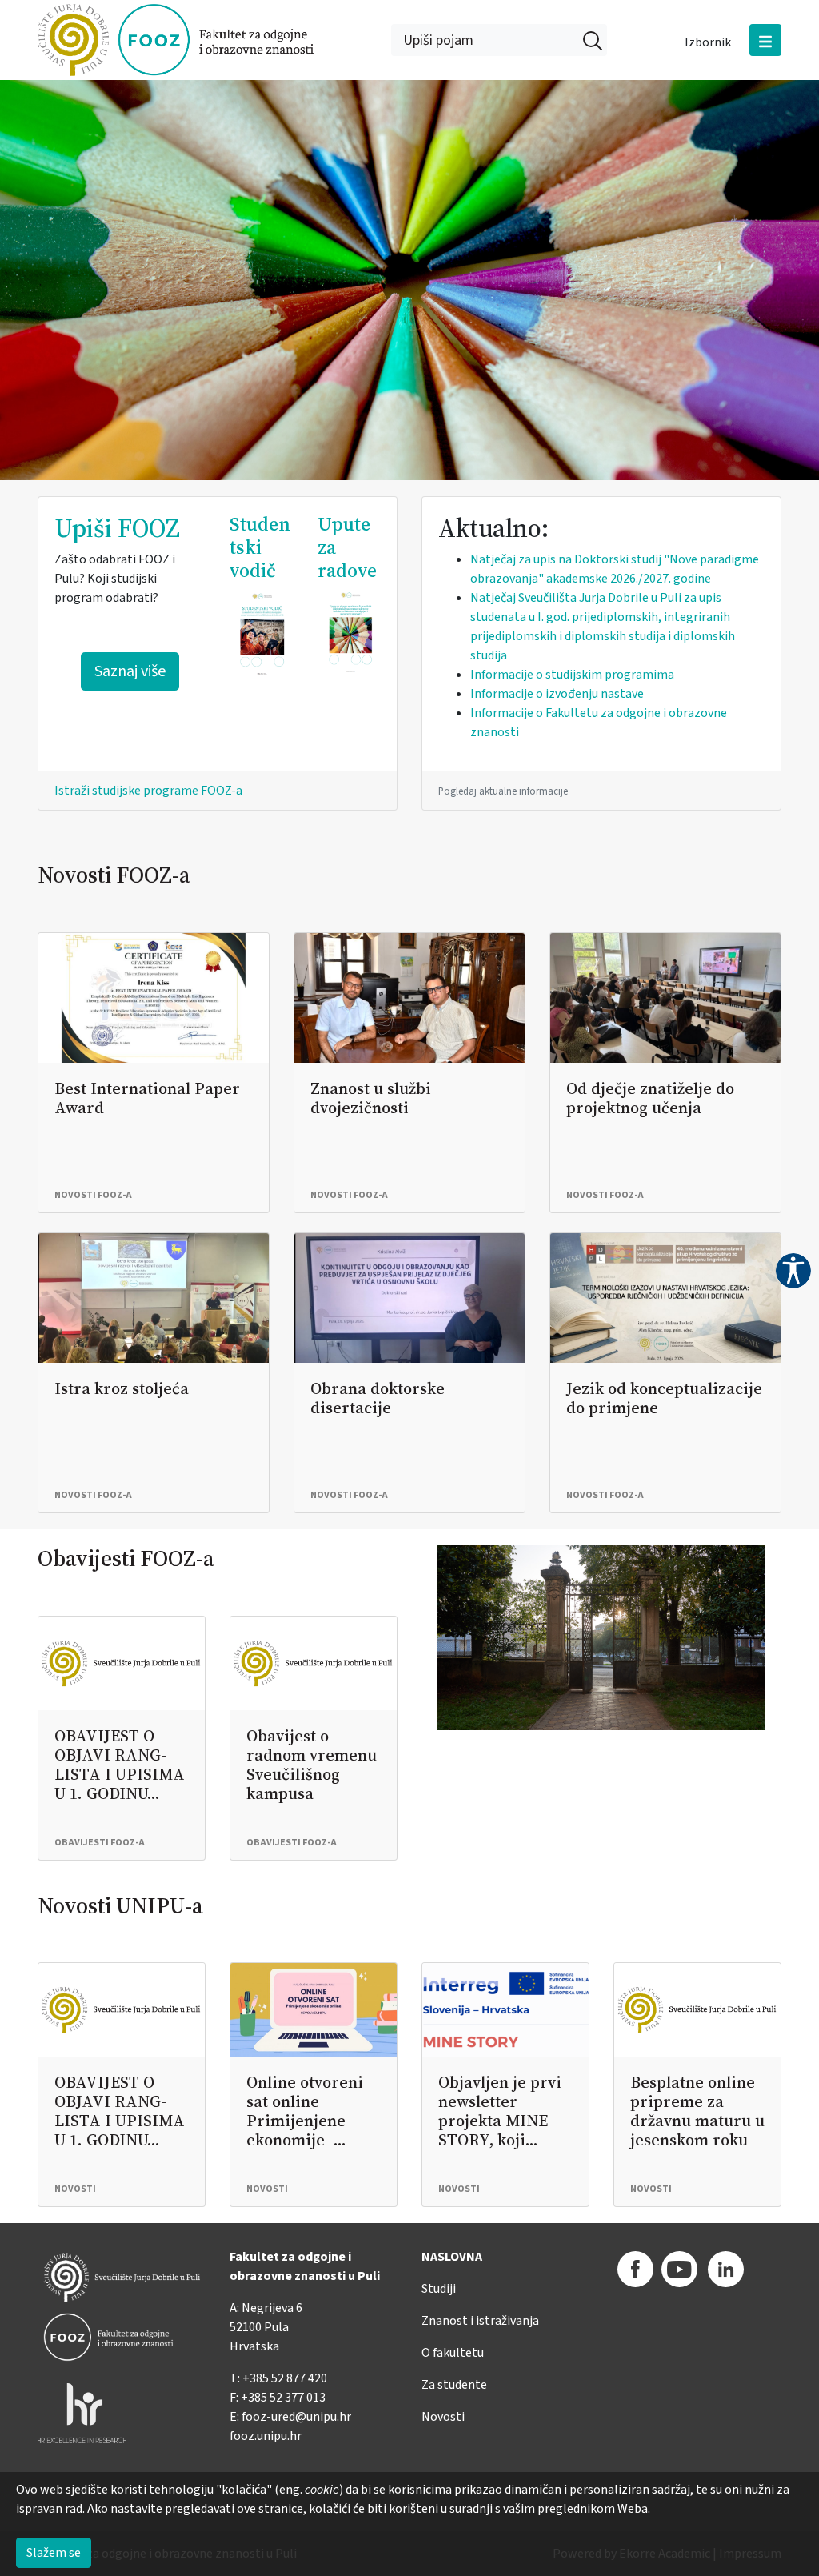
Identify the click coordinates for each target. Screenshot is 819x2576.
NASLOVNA (452, 2257)
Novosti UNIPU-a (120, 1905)
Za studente (454, 2385)
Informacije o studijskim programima (572, 675)
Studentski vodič (260, 547)
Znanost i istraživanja (480, 2321)
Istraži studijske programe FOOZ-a (148, 791)
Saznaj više (130, 671)
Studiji (439, 2289)
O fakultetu (453, 2353)
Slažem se (54, 2553)
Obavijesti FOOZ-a (126, 1558)
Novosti (443, 2417)
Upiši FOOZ (117, 528)
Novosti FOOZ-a (114, 875)
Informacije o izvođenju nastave (557, 694)
